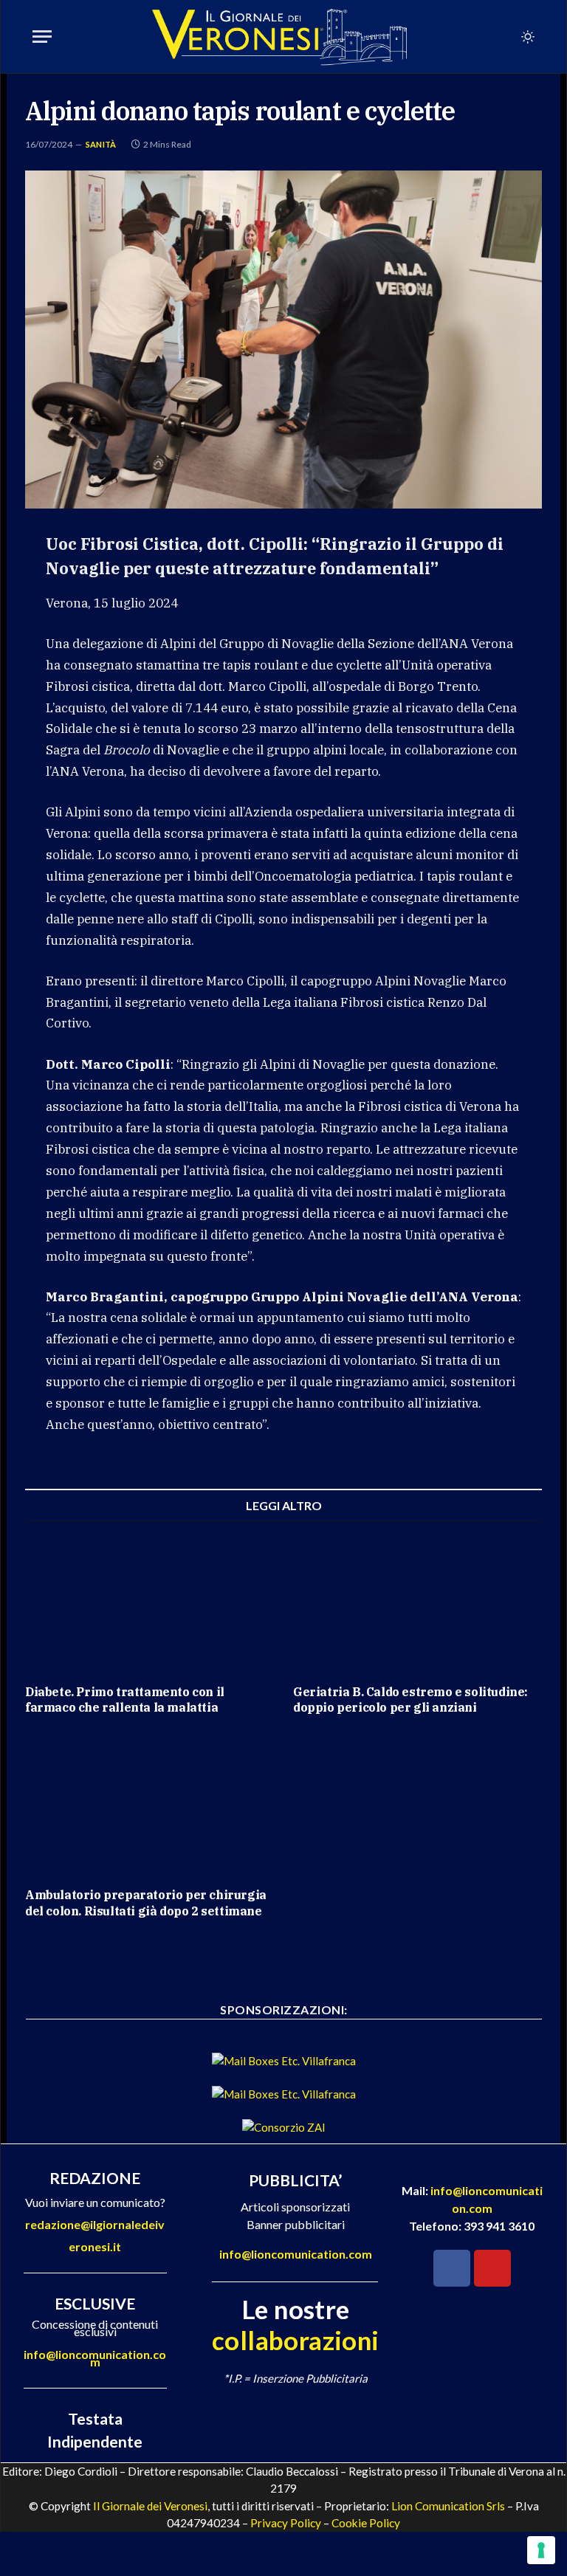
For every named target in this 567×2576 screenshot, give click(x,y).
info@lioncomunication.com (95, 2358)
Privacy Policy (286, 2523)
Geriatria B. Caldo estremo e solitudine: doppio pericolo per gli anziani (410, 1700)
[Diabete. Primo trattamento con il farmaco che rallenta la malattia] (150, 1602)
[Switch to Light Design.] (526, 37)
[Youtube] (492, 2268)
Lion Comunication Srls (448, 2506)
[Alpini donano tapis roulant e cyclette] (283, 339)
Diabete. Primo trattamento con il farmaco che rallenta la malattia (125, 1700)
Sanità (101, 144)
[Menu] (42, 37)
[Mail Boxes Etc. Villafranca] (284, 2061)
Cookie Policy (366, 2523)
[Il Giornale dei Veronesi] (280, 37)
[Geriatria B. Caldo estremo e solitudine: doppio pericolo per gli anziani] (417, 1602)
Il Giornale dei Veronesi (150, 2506)
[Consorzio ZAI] (284, 2127)
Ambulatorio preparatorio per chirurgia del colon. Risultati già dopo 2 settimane (146, 1903)
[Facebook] (452, 2268)
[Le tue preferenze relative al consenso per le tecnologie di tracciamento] (541, 2550)
